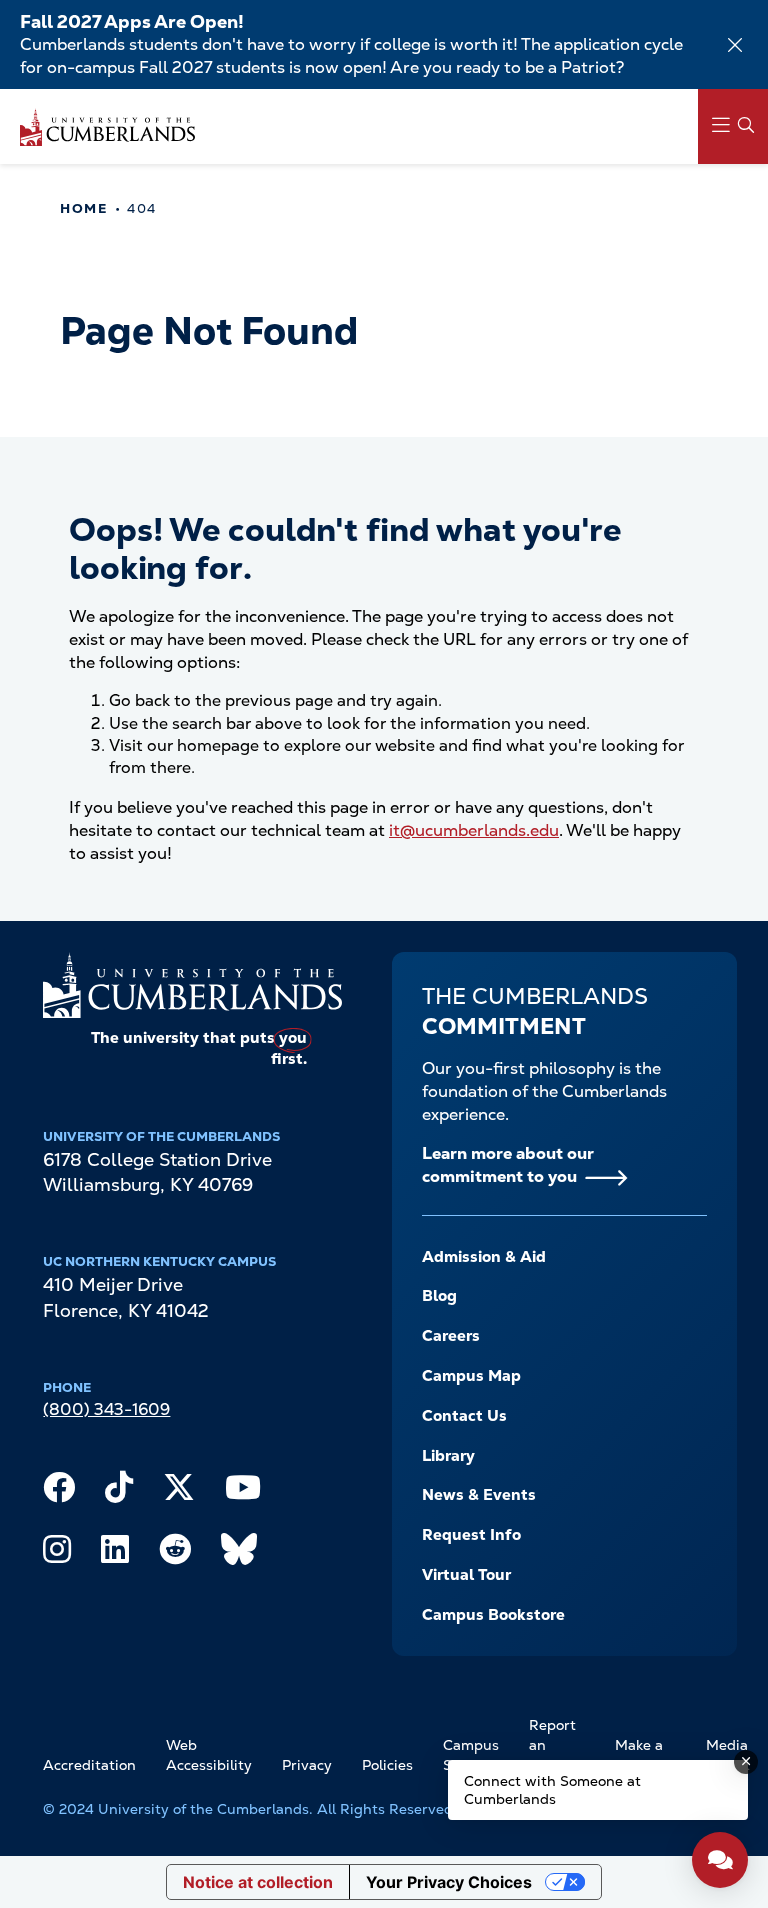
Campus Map (471, 1376)
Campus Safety (471, 1755)
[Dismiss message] (746, 1762)
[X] (179, 1492)
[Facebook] (59, 1492)
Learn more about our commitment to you (508, 1165)
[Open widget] (720, 1860)
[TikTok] (119, 1492)
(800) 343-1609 (106, 1409)
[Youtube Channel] (243, 1492)
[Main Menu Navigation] (733, 126)
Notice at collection (258, 1882)
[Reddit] (175, 1554)
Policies (387, 1765)
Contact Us (464, 1416)
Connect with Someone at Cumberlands (552, 1790)
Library (448, 1456)
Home (83, 208)
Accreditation (89, 1765)
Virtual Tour (466, 1575)
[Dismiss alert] (735, 45)
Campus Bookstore (493, 1615)
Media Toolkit (728, 1755)
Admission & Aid (484, 1257)
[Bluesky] (239, 1554)
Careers (451, 1336)
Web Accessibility (209, 1755)
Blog (439, 1296)
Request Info (471, 1535)
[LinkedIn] (115, 1554)
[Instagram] (57, 1554)
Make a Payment (645, 1755)
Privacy (307, 1765)
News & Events (479, 1495)
